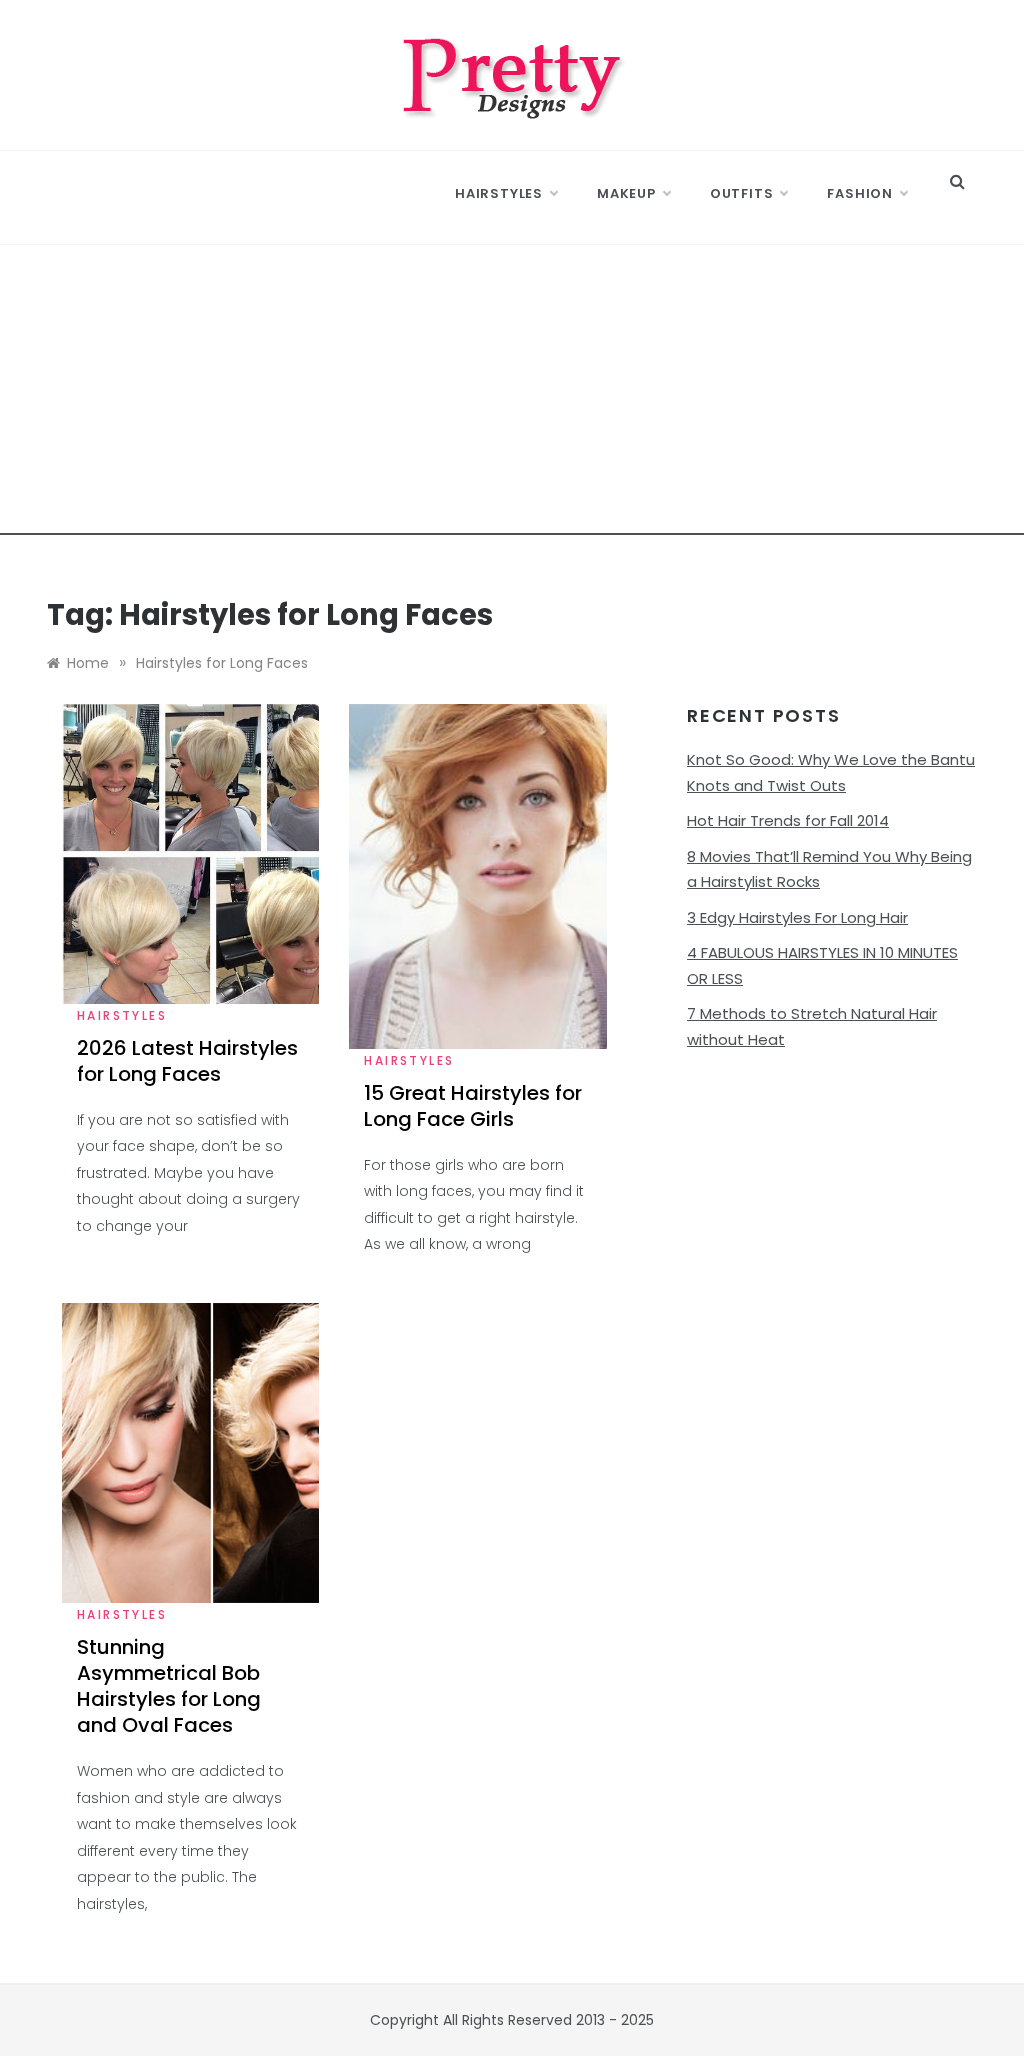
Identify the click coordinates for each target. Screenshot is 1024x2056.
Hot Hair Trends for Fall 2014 (788, 820)
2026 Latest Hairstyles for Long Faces (187, 1061)
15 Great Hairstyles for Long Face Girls (473, 1106)
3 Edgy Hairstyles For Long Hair (797, 917)
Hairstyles (499, 193)
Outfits (742, 193)
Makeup (626, 193)
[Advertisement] (512, 395)
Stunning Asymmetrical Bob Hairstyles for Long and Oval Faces (169, 1686)
